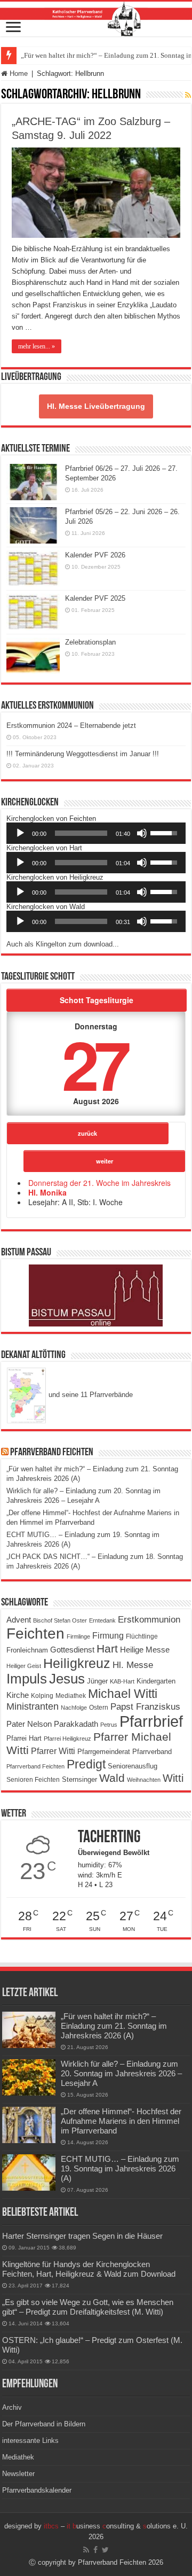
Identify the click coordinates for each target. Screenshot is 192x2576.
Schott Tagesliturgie (97, 1000)
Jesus (67, 1679)
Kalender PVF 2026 (95, 555)
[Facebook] (95, 2550)
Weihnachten (144, 1780)
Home (18, 73)
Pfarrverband (152, 1752)
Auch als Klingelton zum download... (63, 944)
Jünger (97, 1681)
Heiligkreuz (77, 1663)
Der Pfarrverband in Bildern (44, 2424)
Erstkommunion (149, 1620)
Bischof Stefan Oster (60, 1620)
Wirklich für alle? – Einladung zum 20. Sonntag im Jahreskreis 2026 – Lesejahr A (121, 2073)
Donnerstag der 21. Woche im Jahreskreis (99, 1183)
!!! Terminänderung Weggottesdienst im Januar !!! (83, 754)
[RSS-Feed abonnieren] (188, 95)
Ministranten (33, 1706)
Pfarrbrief (151, 1721)
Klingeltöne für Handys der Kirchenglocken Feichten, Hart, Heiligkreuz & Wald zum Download (89, 2269)
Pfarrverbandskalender (37, 2490)
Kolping (42, 1696)
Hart (107, 1649)
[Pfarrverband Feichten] (96, 19)
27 (94, 1063)
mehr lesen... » (37, 346)
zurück (87, 1133)
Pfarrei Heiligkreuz (67, 1739)
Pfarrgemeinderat (104, 1752)
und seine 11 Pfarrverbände (90, 1395)
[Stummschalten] (142, 833)
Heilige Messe (145, 1650)
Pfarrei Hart (24, 1738)
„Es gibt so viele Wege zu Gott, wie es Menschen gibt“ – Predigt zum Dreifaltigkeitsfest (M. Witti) (88, 2307)
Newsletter (18, 2474)
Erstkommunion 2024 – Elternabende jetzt (71, 726)
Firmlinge (78, 1636)
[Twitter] (105, 2550)
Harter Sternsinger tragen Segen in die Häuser (82, 2236)
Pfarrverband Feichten (52, 1453)
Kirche (18, 1695)
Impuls (27, 1679)
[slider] (81, 833)
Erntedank (102, 1620)
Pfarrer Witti (53, 1751)
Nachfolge (74, 1708)
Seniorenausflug (133, 1766)
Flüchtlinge (142, 1636)
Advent (19, 1620)
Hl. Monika (47, 1192)
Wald (112, 1778)
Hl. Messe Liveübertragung (96, 406)
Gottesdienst (72, 1650)
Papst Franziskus (145, 1706)
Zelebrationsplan (90, 642)
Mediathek (71, 1696)
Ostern (99, 1707)
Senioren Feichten (33, 1779)
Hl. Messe (133, 1665)
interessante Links (30, 2441)
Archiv (12, 2407)
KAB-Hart (122, 1681)
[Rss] (86, 2550)
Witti (173, 1778)
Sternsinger (79, 1779)
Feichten (35, 1634)
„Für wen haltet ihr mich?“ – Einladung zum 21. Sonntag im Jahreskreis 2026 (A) (114, 2026)
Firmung (108, 1635)
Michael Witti (123, 1694)
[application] (96, 833)
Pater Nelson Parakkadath (52, 1724)
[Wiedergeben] (20, 833)
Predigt (86, 1764)
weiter (105, 1161)
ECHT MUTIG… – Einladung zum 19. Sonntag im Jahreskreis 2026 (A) (120, 2168)
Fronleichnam (27, 1650)
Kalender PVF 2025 (95, 598)
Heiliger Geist (24, 1666)
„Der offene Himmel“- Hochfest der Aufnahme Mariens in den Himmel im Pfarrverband (121, 2121)
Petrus (109, 1725)
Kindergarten (156, 1681)
